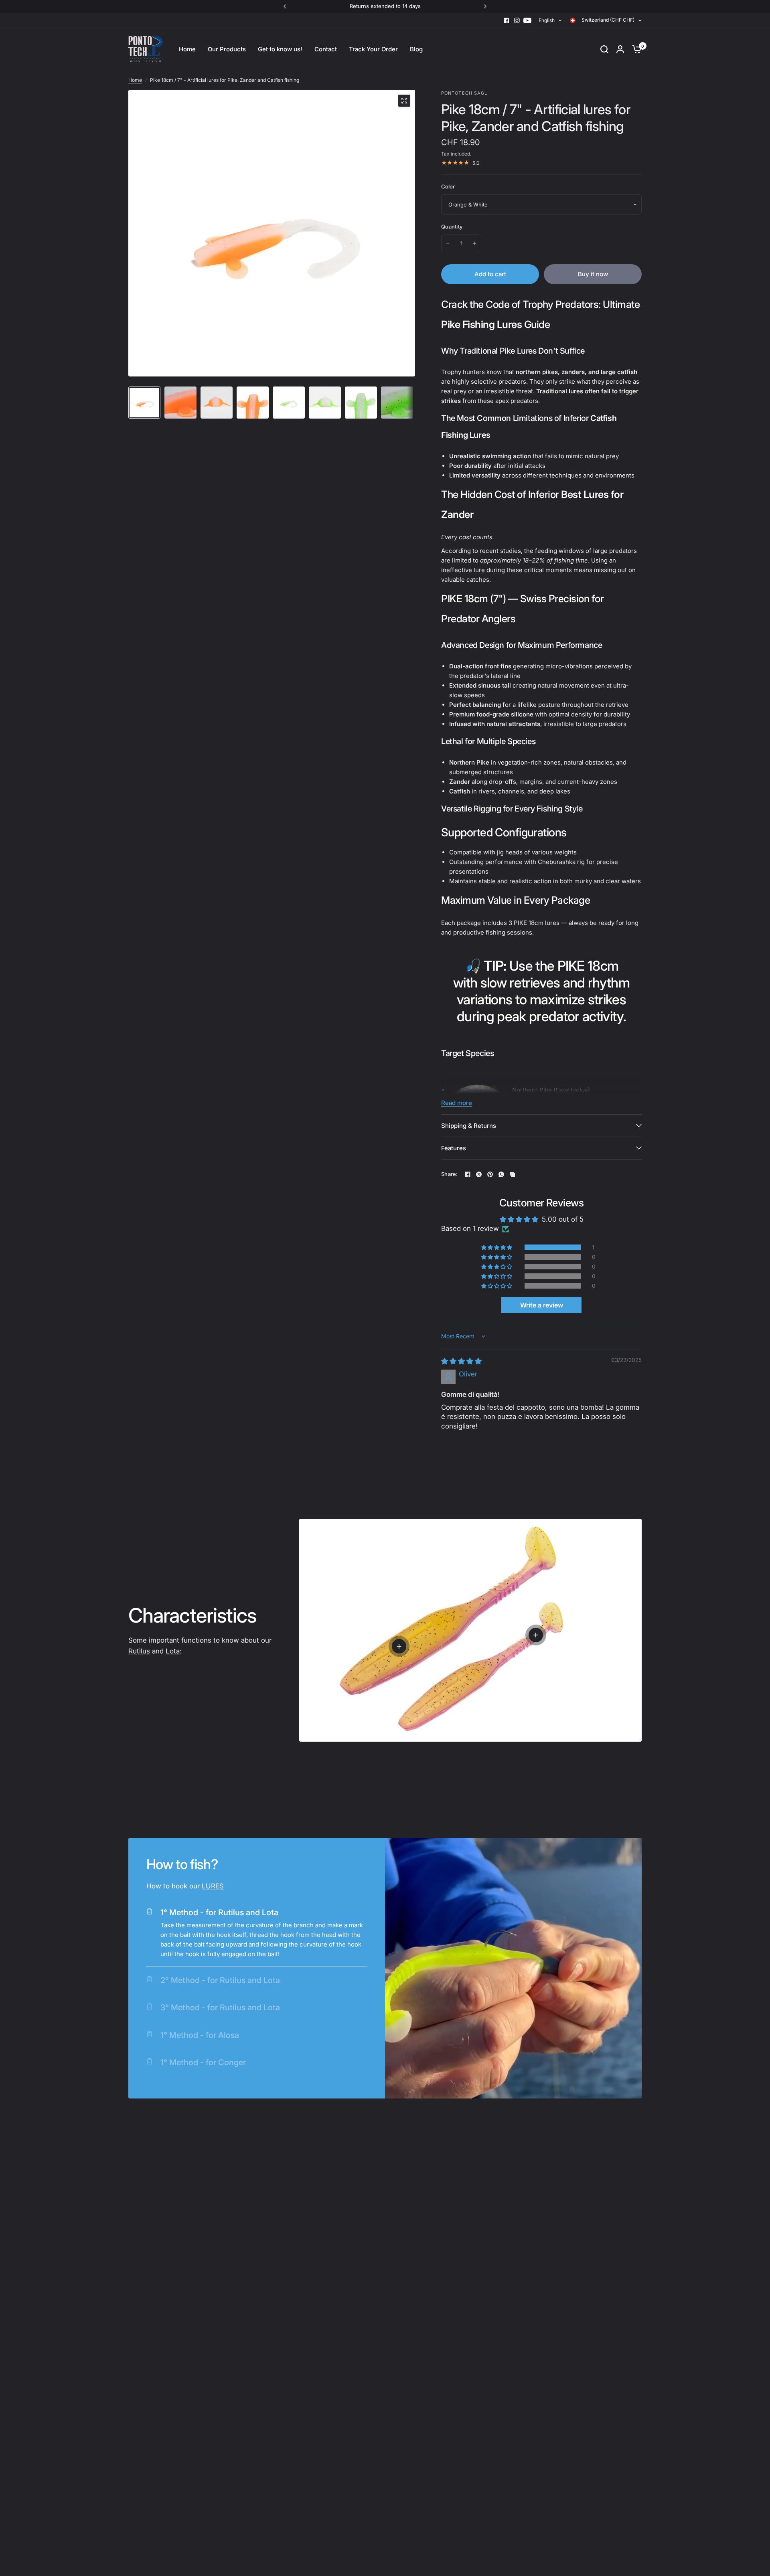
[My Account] (620, 49)
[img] (461, 1361)
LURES (213, 1886)
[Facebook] (507, 20)
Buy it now (593, 274)
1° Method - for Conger (203, 2062)
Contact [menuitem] (326, 49)
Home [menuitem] (187, 49)
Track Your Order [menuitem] (373, 49)
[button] (497, 1247)
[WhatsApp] (501, 1174)
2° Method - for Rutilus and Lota (220, 1980)
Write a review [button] (542, 1305)
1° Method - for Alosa (200, 2035)
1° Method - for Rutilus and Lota (219, 1912)
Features (454, 1148)
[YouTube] (527, 20)
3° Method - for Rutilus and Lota (220, 2007)
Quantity (452, 227)
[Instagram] (517, 20)
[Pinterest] (490, 1174)
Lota (173, 1651)
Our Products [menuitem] (227, 49)
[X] (479, 1174)
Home (135, 80)
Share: (450, 1174)
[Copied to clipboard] (513, 1174)
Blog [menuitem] (416, 49)
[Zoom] (404, 101)
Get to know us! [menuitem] (280, 49)
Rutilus (139, 1651)
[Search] (604, 49)
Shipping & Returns (469, 1126)
